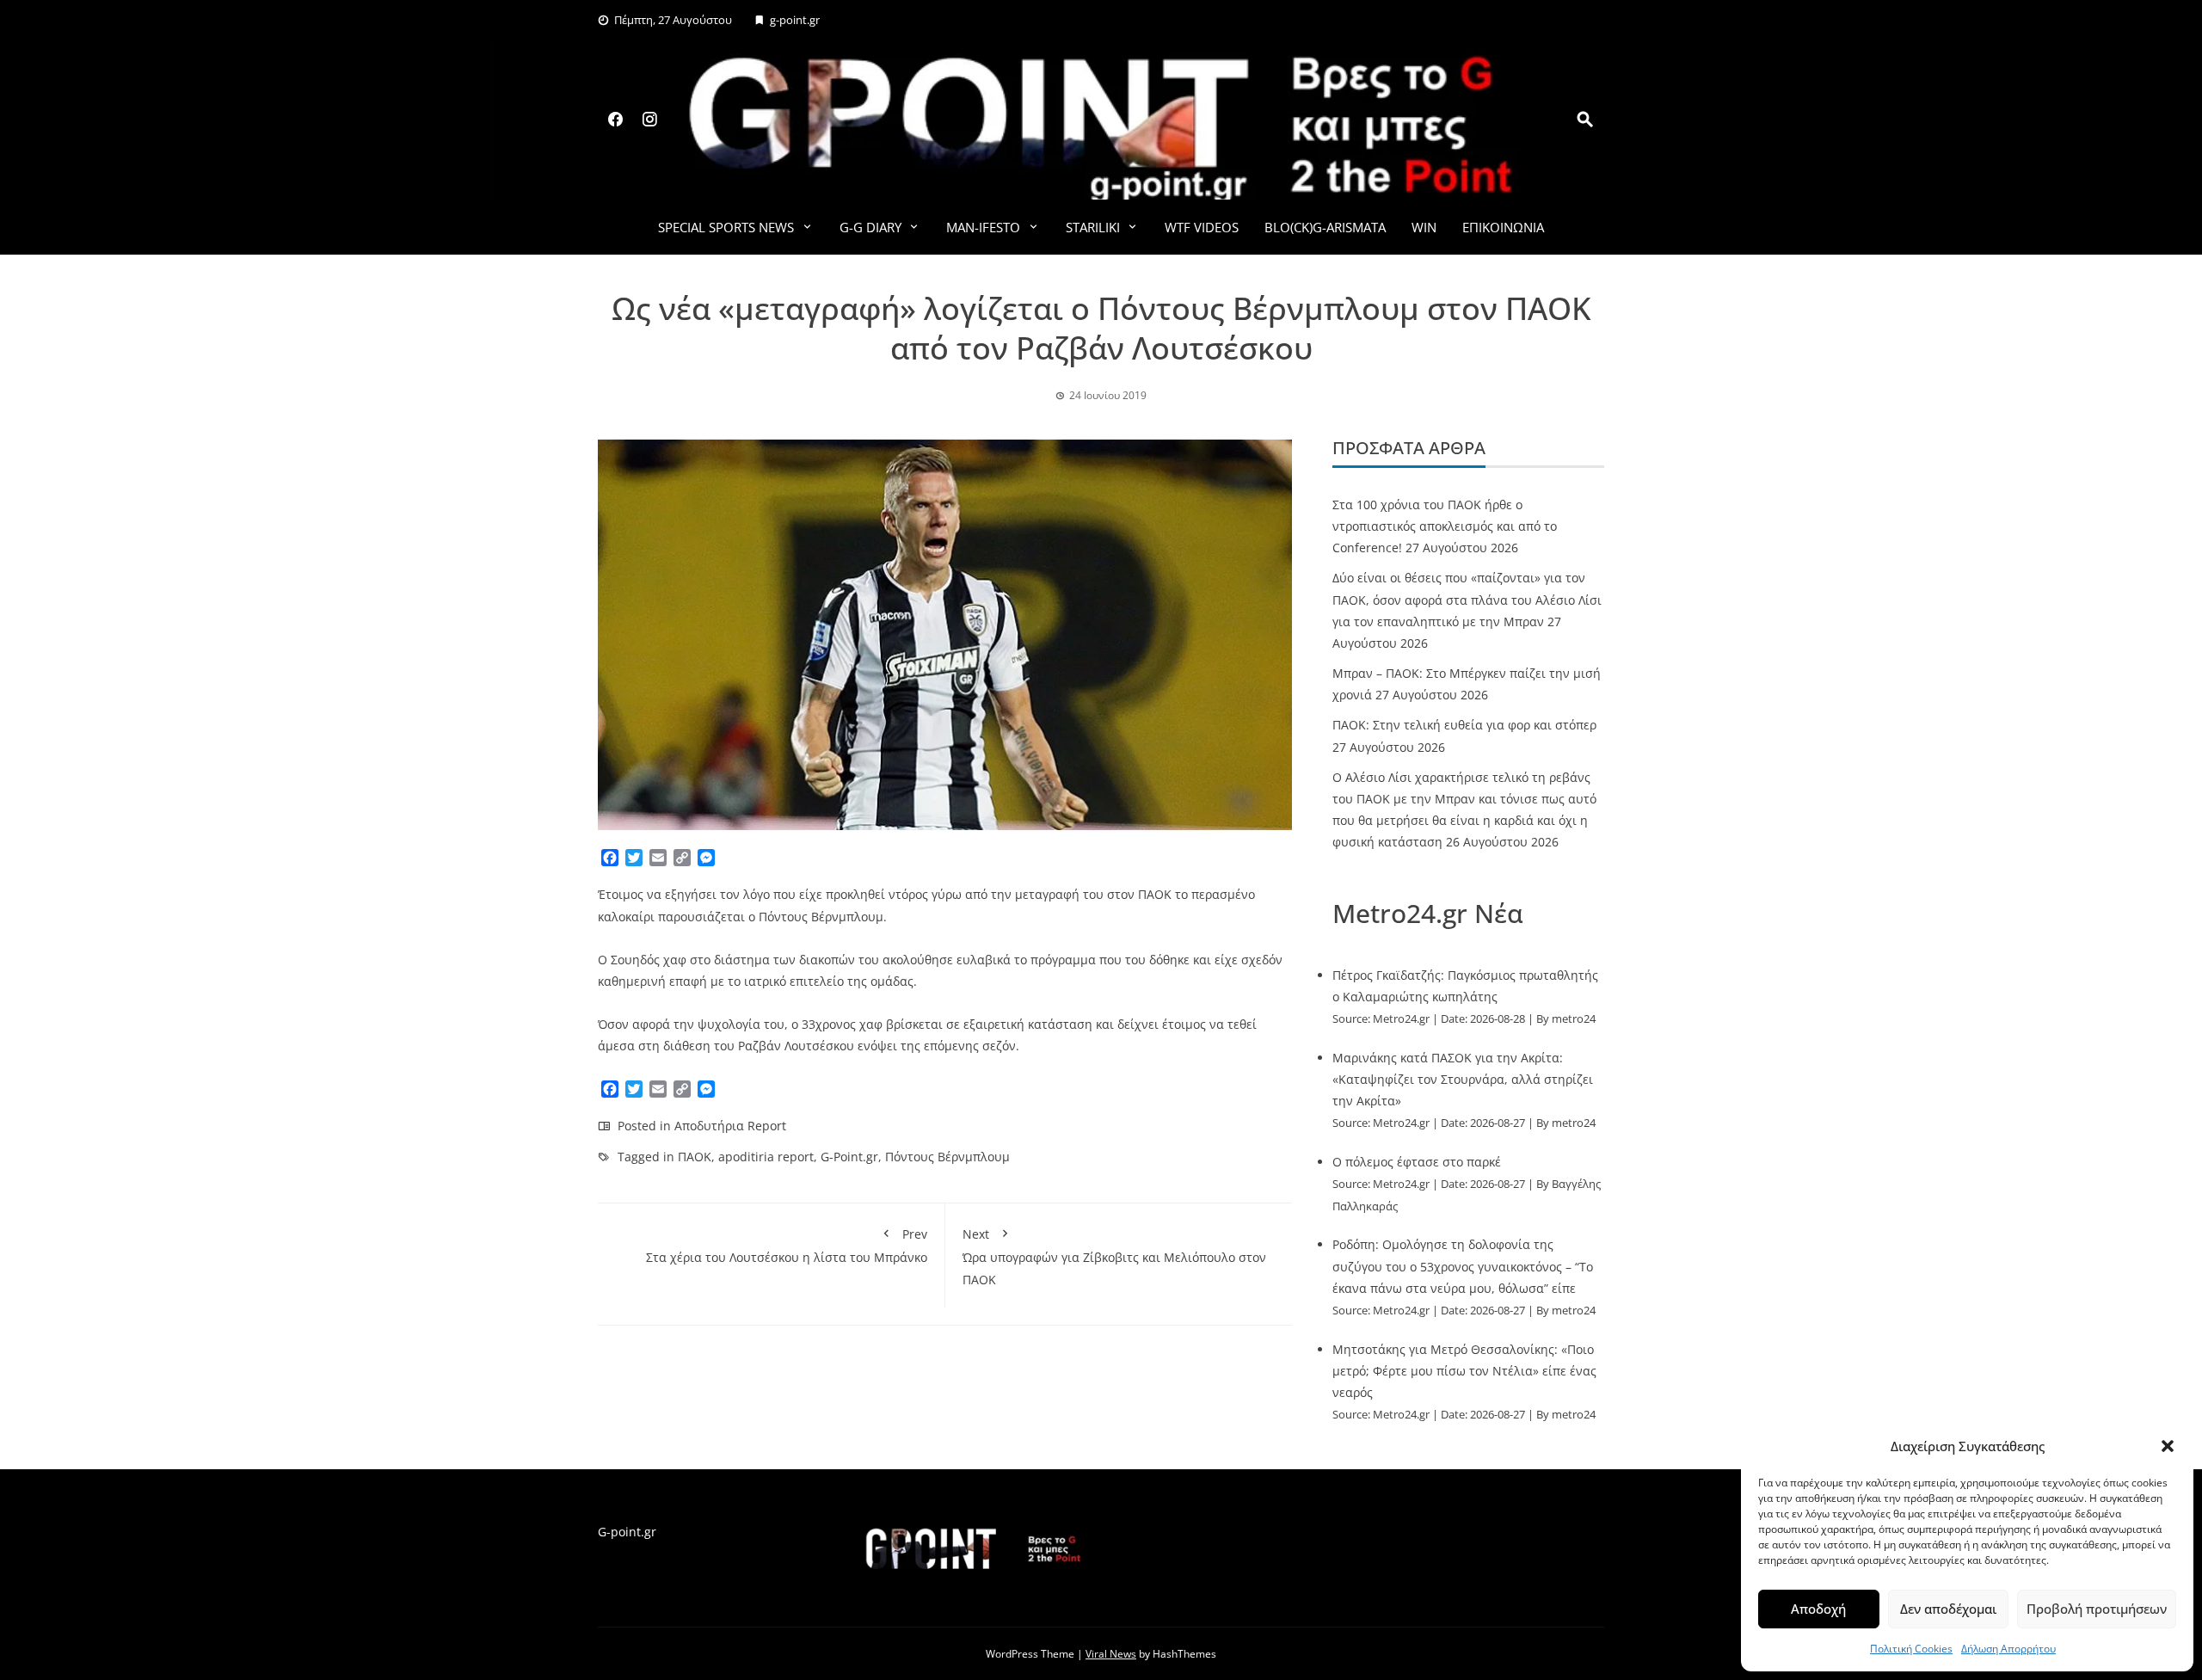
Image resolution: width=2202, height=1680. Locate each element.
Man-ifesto (983, 227)
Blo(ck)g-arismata (1325, 227)
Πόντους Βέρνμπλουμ (947, 1157)
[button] (2168, 1446)
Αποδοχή (1818, 1609)
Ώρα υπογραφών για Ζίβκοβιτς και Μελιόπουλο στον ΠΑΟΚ (1114, 1256)
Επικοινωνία (1503, 227)
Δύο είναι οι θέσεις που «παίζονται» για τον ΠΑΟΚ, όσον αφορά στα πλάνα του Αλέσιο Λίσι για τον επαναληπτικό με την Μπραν (1467, 599)
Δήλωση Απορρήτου (2008, 1649)
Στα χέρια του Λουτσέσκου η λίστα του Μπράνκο (787, 1246)
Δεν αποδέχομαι (1948, 1609)
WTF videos (1202, 227)
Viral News (1111, 1654)
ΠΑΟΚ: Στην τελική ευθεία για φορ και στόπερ (1464, 725)
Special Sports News (726, 227)
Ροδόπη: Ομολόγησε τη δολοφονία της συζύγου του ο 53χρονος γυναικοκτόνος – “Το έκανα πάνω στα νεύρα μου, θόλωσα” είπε (1463, 1266)
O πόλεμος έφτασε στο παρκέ (1417, 1162)
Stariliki (1093, 227)
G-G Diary (870, 227)
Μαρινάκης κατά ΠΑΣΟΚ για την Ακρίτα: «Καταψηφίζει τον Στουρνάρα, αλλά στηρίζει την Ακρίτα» (1463, 1079)
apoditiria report (766, 1157)
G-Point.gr (849, 1157)
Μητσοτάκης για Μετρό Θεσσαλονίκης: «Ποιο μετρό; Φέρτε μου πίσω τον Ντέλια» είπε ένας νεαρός (1464, 1371)
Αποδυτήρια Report (730, 1126)
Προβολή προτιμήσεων (2097, 1609)
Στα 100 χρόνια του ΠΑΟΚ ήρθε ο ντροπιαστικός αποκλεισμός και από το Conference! (1445, 526)
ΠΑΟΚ (695, 1157)
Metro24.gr (1401, 1019)
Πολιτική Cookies (1911, 1649)
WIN (1424, 227)
